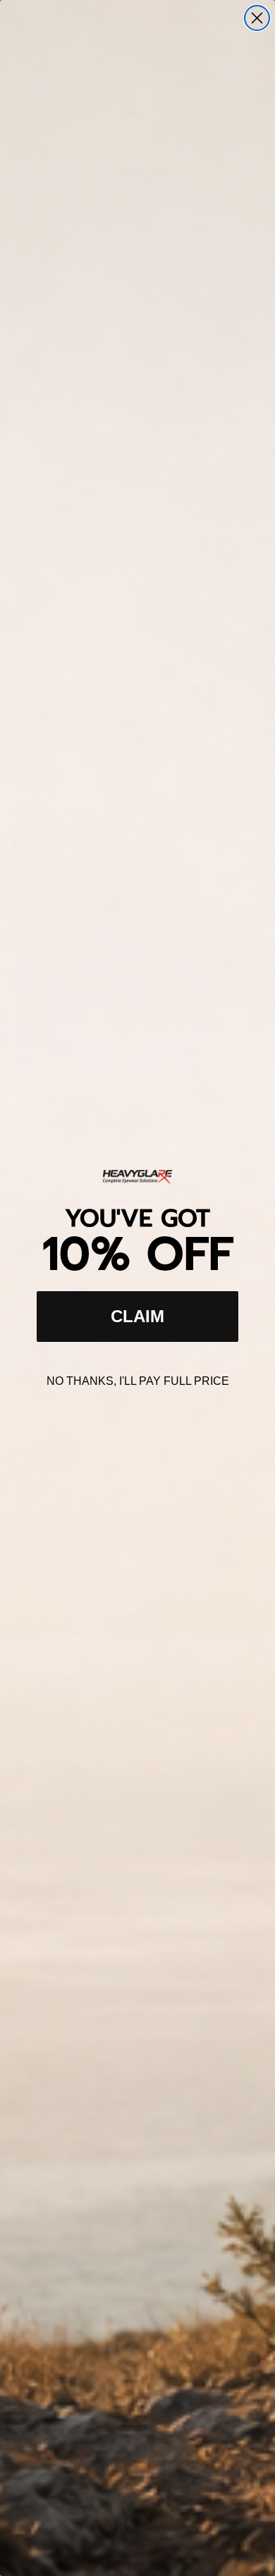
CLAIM (137, 1316)
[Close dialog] (257, 18)
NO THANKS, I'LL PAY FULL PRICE (138, 1381)
